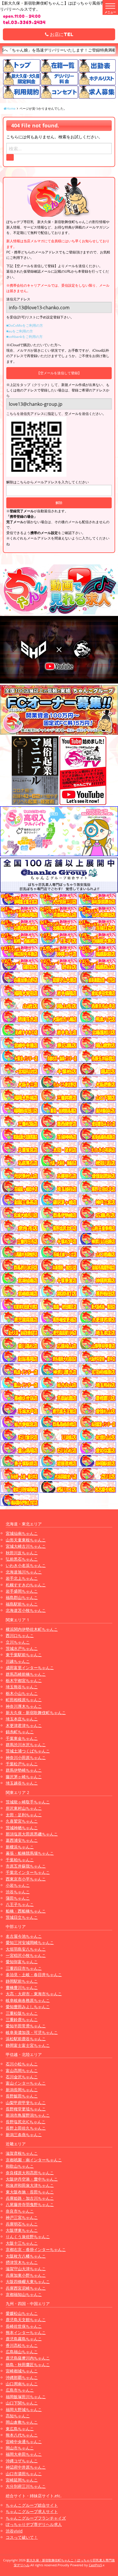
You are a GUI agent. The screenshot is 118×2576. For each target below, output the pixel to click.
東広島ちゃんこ (20, 2429)
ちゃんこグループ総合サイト (32, 2505)
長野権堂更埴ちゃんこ (26, 2109)
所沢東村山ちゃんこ (24, 1808)
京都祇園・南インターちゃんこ (34, 2160)
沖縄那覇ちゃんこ (22, 2377)
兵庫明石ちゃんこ (22, 2224)
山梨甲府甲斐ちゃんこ (26, 2103)
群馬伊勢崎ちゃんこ (24, 1770)
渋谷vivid (14, 2531)
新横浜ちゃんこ (20, 1847)
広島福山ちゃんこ (22, 2352)
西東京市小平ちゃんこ (26, 1879)
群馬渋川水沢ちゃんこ (26, 1745)
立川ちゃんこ (18, 1642)
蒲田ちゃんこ (18, 1898)
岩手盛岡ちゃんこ (22, 1591)
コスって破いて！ (22, 2537)
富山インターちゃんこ (26, 2083)
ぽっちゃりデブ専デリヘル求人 (34, 2524)
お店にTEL (61, 34)
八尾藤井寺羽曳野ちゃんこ (30, 2204)
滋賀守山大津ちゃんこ (26, 2269)
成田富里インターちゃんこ (30, 1668)
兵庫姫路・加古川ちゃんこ (30, 2198)
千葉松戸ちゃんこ (22, 1764)
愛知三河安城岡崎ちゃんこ (30, 1942)
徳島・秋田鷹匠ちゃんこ (28, 2365)
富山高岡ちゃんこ (22, 2070)
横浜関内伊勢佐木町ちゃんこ (32, 1629)
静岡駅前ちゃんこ (22, 1981)
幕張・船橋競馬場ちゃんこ (30, 1853)
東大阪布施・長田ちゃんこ (30, 2192)
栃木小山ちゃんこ (22, 1693)
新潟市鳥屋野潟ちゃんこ (28, 2115)
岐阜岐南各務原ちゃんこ (28, 2000)
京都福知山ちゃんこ (24, 2294)
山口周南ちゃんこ (22, 2384)
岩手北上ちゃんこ (22, 1578)
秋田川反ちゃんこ (22, 1553)
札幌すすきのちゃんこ (26, 1585)
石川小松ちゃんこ (22, 2064)
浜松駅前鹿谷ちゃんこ (26, 2039)
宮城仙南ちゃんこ (22, 1533)
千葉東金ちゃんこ (22, 1738)
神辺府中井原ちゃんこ (26, 2467)
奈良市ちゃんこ (20, 2211)
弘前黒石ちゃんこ (22, 1559)
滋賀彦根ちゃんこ (22, 2153)
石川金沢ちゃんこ (22, 2077)
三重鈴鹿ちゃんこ (22, 2019)
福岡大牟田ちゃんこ (24, 2454)
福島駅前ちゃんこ (22, 1604)
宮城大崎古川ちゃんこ (26, 1546)
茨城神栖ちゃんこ (22, 1828)
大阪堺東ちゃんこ (22, 2230)
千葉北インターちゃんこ (28, 1872)
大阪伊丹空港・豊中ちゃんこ (32, 2179)
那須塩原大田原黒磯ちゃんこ (32, 1834)
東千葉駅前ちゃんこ (24, 1655)
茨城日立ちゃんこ (22, 1917)
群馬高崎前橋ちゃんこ (26, 1674)
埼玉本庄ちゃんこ (22, 1719)
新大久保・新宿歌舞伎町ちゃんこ (36, 1713)
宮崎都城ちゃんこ (22, 2371)
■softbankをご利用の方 (24, 337)
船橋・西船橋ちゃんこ (26, 1911)
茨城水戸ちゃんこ (22, 1648)
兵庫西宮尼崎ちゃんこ (26, 2288)
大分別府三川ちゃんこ (26, 2486)
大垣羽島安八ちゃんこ (26, 1949)
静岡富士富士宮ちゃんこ (28, 2045)
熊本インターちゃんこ (26, 2332)
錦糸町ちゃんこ (20, 1732)
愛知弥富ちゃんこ (22, 1962)
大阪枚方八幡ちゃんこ (26, 2256)
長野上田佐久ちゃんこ (26, 2128)
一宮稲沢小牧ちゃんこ (26, 1955)
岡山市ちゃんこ (20, 2448)
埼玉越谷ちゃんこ (22, 1783)
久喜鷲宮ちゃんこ (22, 1821)
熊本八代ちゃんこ (22, 2435)
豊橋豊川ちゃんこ (22, 1987)
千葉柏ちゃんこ (20, 1860)
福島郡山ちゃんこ (22, 1597)
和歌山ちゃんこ (20, 2166)
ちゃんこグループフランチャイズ (36, 2518)
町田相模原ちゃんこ (24, 1700)
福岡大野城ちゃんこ (24, 2409)
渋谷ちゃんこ (18, 1892)
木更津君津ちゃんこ (24, 1725)
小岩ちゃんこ (18, 1885)
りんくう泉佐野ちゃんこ (28, 2237)
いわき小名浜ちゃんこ (26, 1565)
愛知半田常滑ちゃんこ (26, 2026)
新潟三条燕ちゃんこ (24, 2135)
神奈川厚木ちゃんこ (24, 1706)
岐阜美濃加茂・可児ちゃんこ (32, 2032)
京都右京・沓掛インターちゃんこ (36, 2249)
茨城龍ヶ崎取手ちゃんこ (28, 1802)
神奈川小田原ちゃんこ (26, 1757)
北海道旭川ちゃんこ (24, 1572)
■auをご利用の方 (20, 331)
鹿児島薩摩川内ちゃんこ (28, 2358)
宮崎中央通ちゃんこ (24, 2442)
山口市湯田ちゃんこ (24, 2474)
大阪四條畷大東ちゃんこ (28, 2281)
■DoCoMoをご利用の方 (25, 325)
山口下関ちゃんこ (22, 2403)
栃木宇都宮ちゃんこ (24, 1680)
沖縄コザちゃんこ (22, 2461)
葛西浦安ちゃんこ (22, 1840)
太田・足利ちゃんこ (24, 1815)
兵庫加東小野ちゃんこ (26, 2275)
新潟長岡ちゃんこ (22, 2090)
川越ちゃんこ (18, 1661)
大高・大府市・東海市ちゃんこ (34, 1994)
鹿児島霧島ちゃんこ (24, 2339)
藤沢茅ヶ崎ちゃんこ (24, 1777)
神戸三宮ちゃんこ (22, 2217)
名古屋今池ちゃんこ (24, 1936)
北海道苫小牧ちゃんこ (26, 1610)
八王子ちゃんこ (20, 1904)
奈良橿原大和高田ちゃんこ (30, 2173)
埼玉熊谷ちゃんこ (22, 1687)
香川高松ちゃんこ (22, 2345)
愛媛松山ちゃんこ (22, 2313)
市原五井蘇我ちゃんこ (26, 1866)
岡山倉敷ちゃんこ (22, 2422)
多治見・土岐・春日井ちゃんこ (34, 1975)
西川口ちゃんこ (20, 1635)
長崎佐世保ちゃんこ (24, 2326)
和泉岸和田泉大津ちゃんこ (30, 2185)
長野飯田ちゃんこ (22, 2096)
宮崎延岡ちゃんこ (22, 2480)
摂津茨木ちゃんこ (22, 2262)
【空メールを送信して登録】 (59, 373)
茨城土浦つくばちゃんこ (28, 1751)
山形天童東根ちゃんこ (26, 1540)
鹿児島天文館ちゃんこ (26, 2320)
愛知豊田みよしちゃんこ (28, 2007)
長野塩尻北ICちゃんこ (26, 2122)
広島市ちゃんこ (20, 2390)
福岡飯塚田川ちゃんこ (26, 2397)
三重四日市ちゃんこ (24, 1968)
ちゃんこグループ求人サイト (32, 2511)
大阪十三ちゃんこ (22, 2243)
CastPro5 (95, 2565)
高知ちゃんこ (18, 2416)
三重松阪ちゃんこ (22, 2013)
